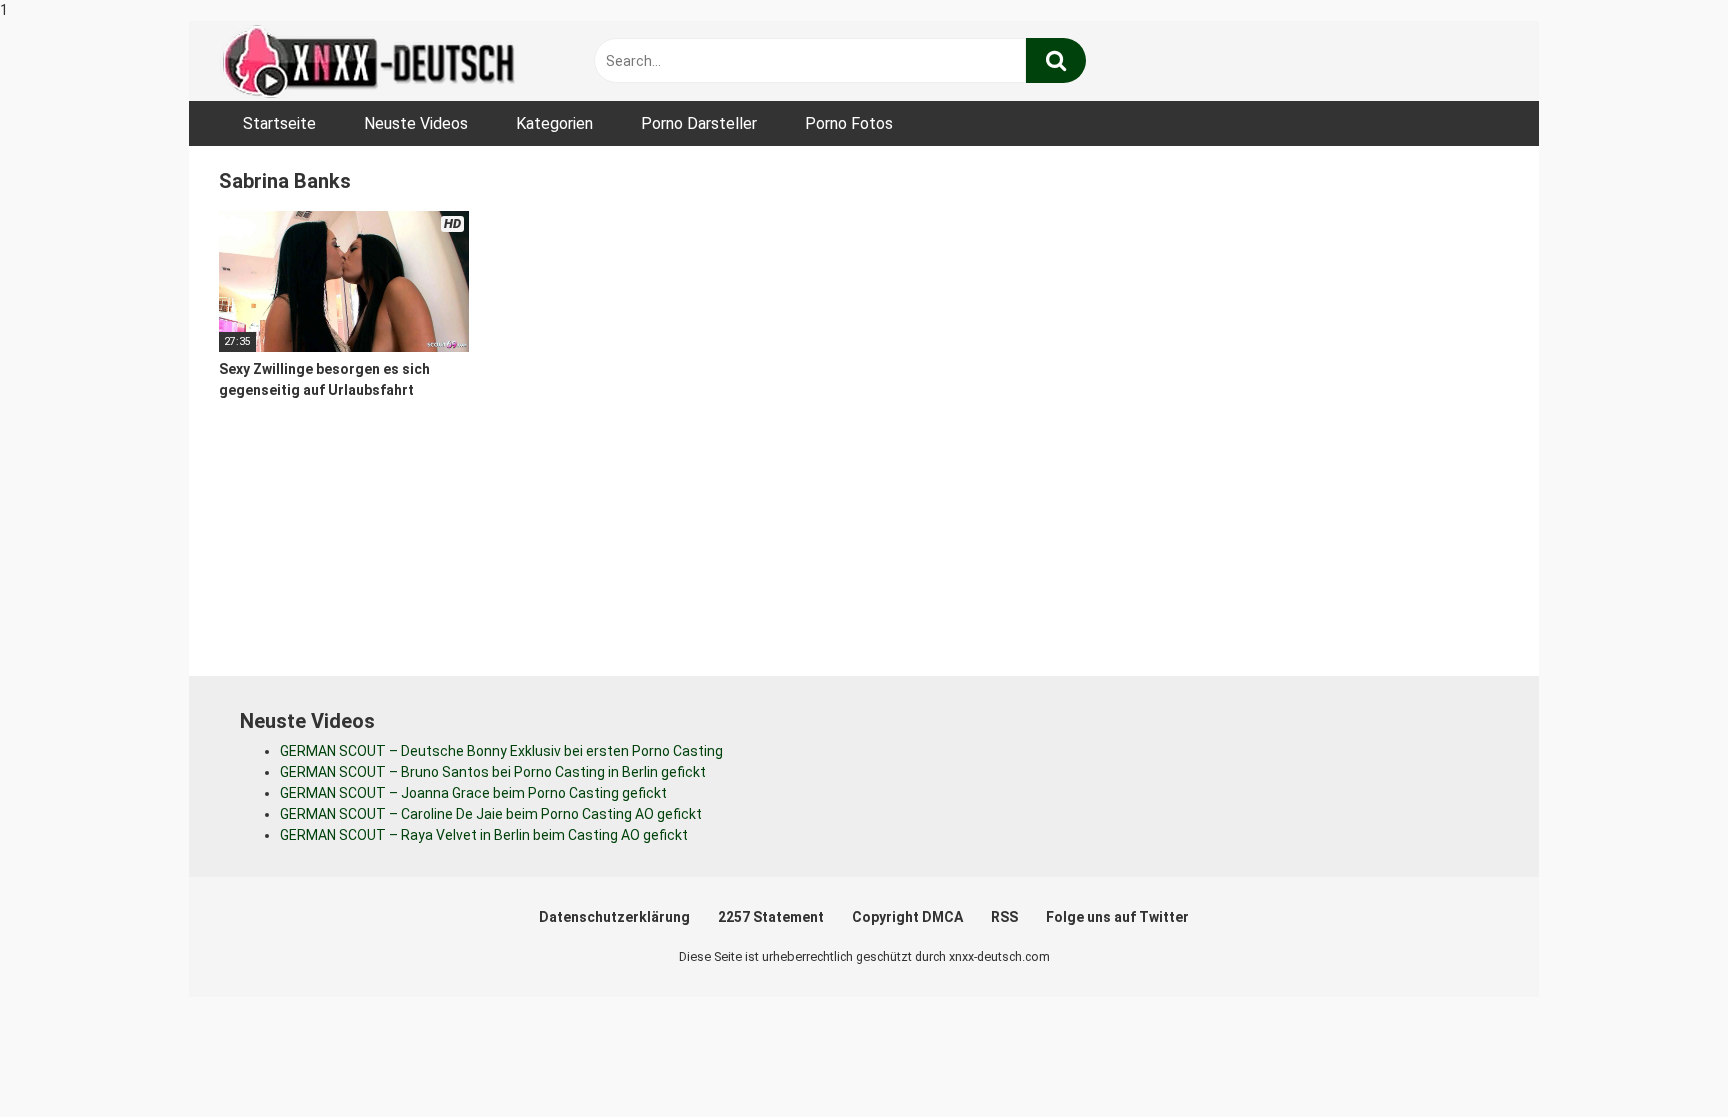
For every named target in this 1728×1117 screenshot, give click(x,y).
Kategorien (554, 123)
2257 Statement (771, 917)
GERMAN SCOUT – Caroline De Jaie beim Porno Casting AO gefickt (491, 814)
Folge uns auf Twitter (1117, 917)
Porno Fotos (849, 123)
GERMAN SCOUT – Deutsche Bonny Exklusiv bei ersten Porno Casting (501, 751)
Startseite (279, 123)
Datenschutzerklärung (614, 917)
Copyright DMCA (907, 917)
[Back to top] (1661, 1060)
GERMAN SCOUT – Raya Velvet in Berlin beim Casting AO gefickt (484, 835)
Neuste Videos (416, 123)
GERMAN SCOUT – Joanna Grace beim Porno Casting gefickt (473, 793)
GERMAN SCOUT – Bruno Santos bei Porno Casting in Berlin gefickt (493, 772)
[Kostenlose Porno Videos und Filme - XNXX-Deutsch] (369, 61)
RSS (1004, 917)
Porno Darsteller (699, 123)
